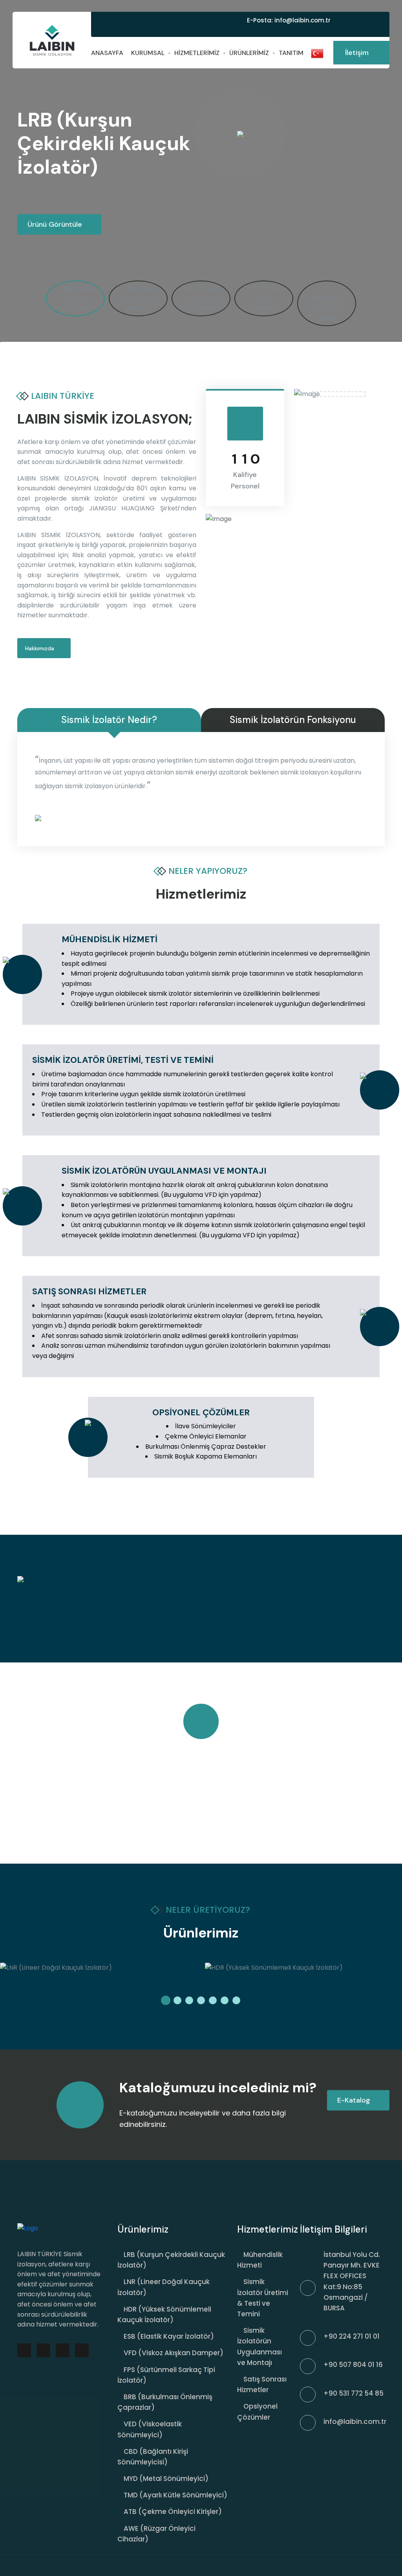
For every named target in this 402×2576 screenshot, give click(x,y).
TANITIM (291, 53)
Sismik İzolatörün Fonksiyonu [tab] (293, 720)
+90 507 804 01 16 (353, 2365)
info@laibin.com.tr (302, 20)
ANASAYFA (107, 53)
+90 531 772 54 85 (354, 2393)
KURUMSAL (148, 53)
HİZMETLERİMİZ (197, 53)
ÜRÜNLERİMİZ (249, 53)
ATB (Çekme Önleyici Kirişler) (173, 2512)
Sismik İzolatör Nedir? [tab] (109, 720)
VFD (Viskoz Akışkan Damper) (174, 2353)
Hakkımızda (40, 648)
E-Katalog (355, 2100)
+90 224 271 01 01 (352, 2336)
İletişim (358, 53)
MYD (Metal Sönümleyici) (166, 2479)
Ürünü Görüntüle (56, 224)
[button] (166, 2000)
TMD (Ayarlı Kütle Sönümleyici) (175, 2495)
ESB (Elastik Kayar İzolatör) (169, 2336)
